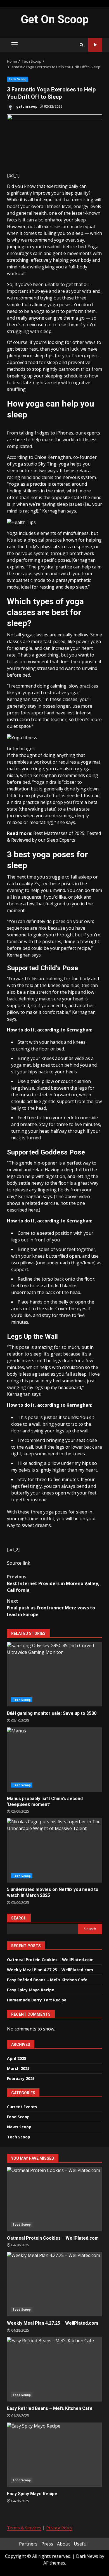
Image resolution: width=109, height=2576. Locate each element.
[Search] (81, 45)
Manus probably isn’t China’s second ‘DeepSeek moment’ (54, 1760)
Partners (28, 2544)
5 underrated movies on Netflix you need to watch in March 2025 (54, 1850)
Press (47, 2544)
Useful (81, 2544)
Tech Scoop (18, 79)
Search (19, 1918)
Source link (19, 1563)
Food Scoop (18, 2117)
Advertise (95, 45)
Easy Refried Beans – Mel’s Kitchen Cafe (47, 1980)
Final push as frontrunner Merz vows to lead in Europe (51, 1608)
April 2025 (17, 2058)
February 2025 (21, 2078)
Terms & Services (24, 2528)
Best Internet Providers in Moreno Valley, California (53, 1583)
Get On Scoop (55, 19)
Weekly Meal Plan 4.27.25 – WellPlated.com (50, 1970)
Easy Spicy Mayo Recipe (31, 1990)
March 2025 (18, 2068)
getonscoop (26, 106)
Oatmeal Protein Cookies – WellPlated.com (50, 1960)
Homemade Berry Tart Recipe (37, 2000)
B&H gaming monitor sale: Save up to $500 (54, 1674)
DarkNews (87, 2556)
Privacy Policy (59, 2528)
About (63, 2544)
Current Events (22, 2107)
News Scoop (19, 2127)
